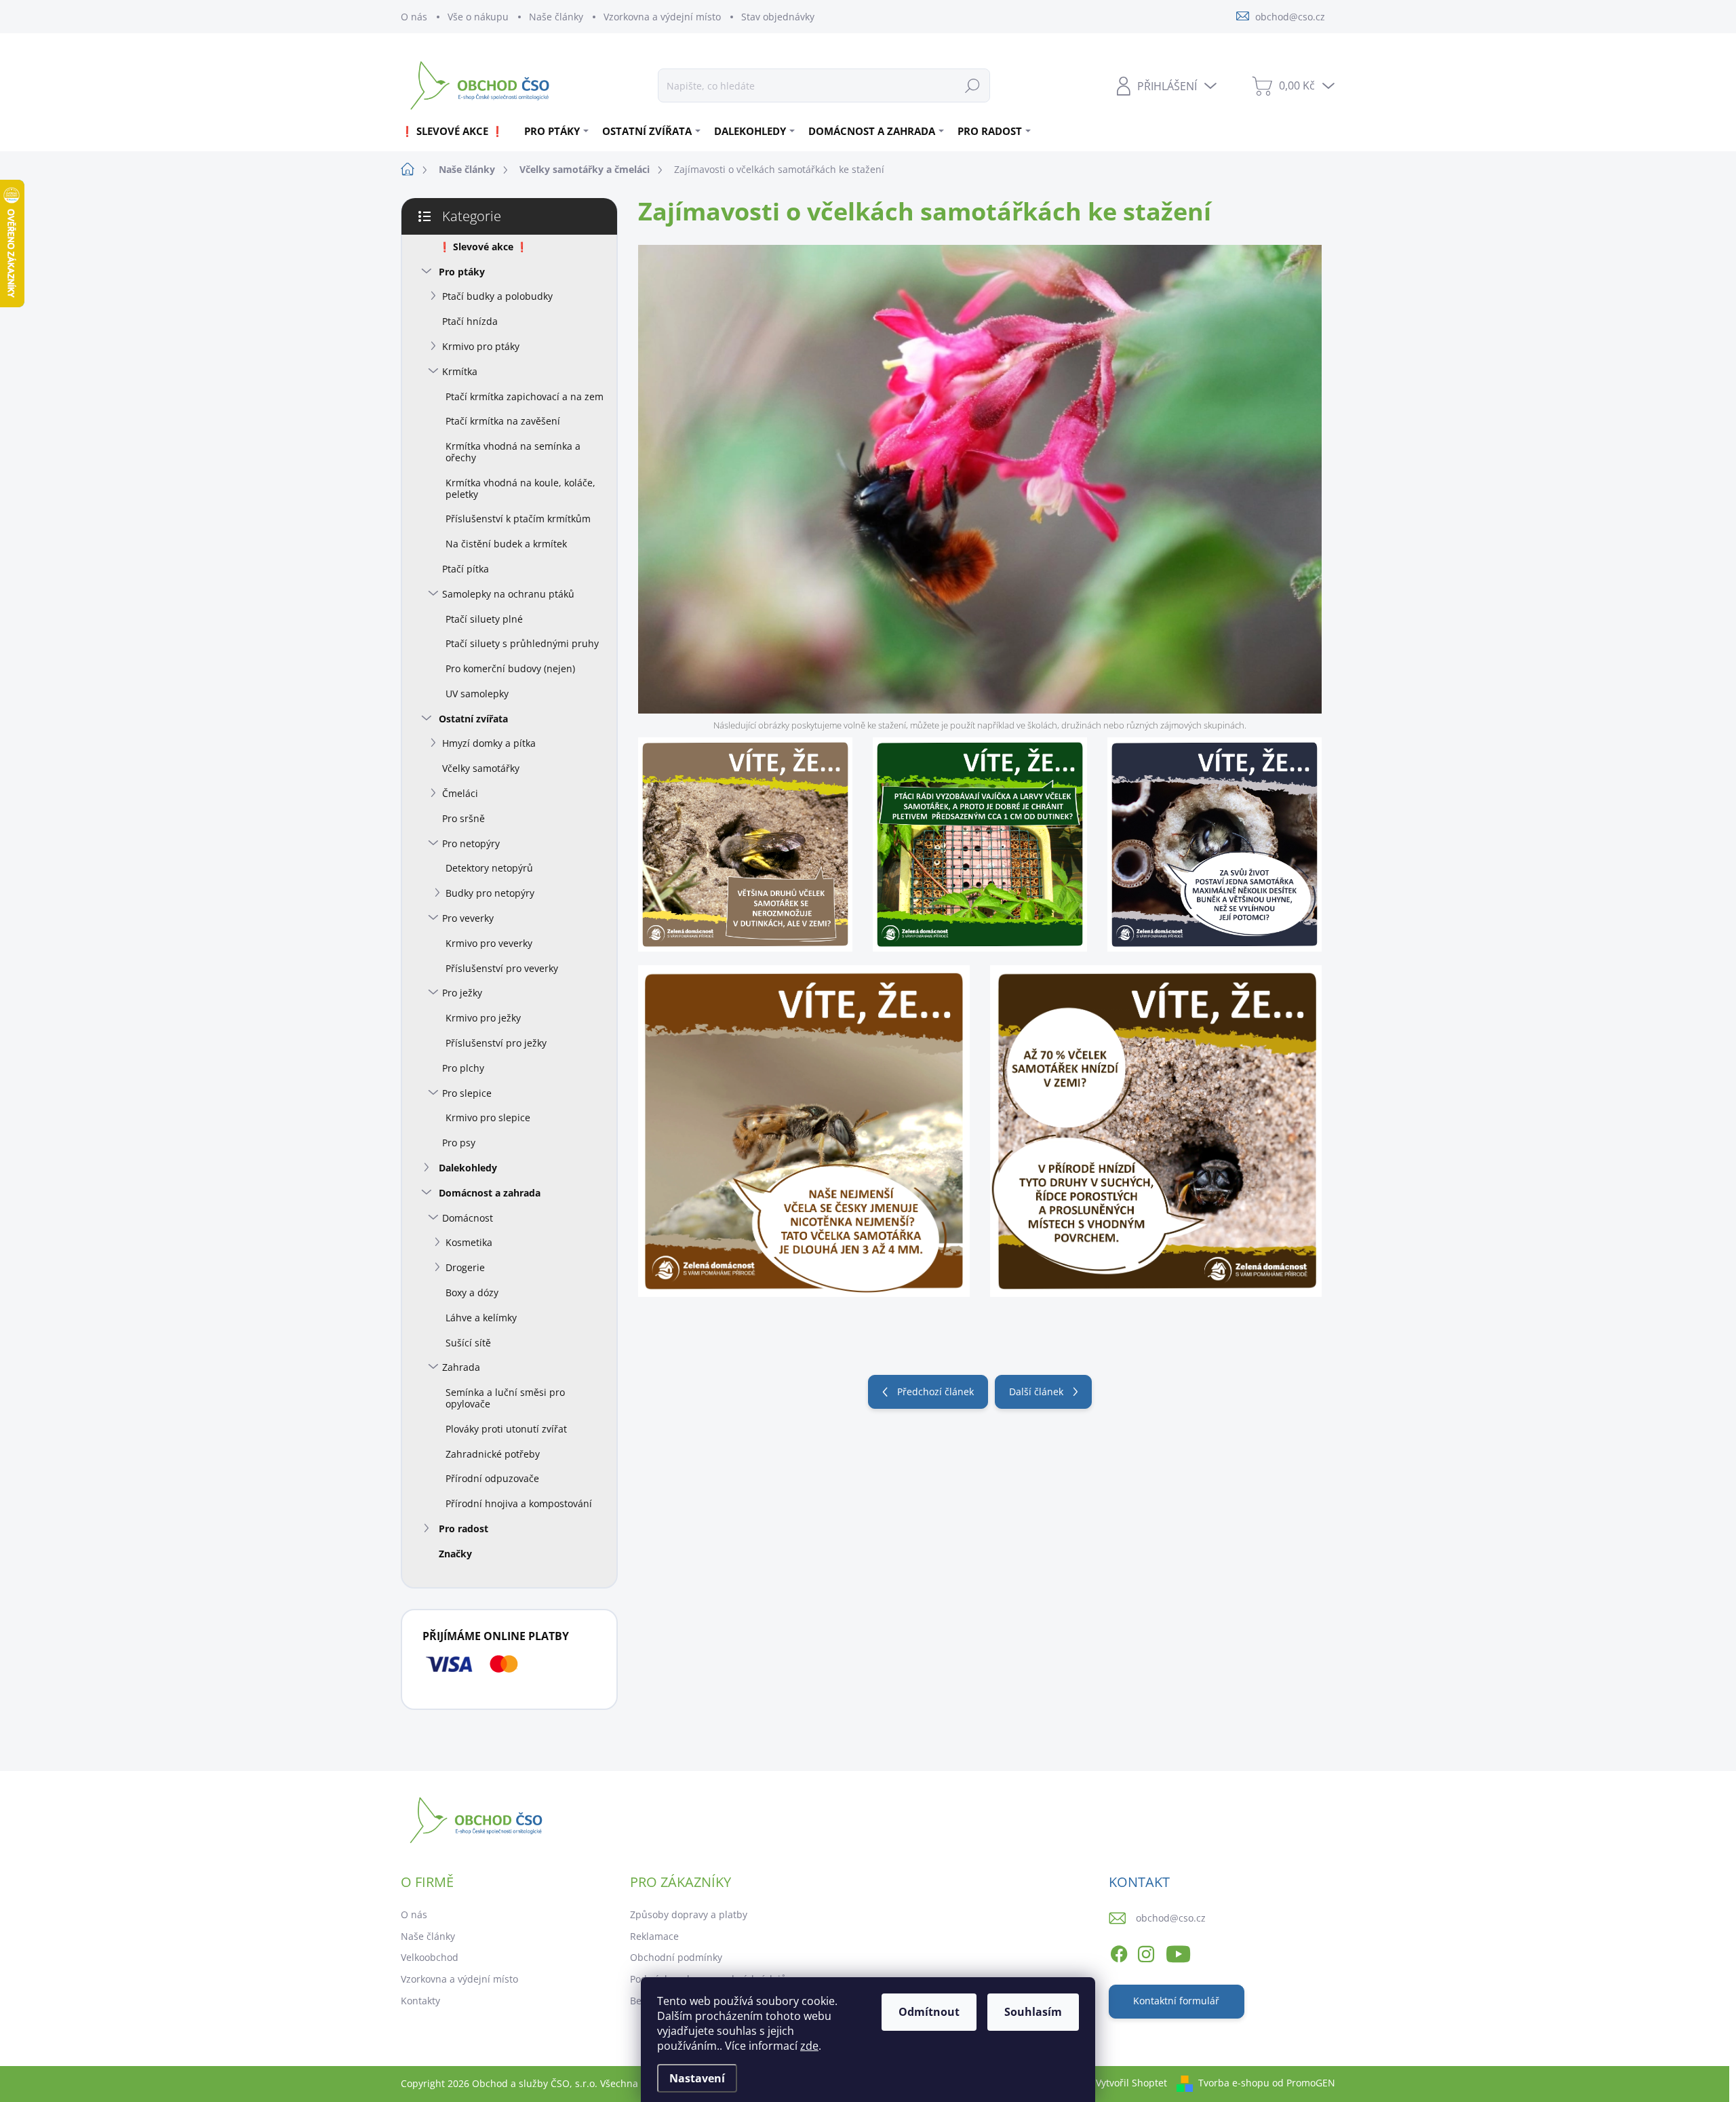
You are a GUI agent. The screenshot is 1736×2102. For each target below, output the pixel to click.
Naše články (556, 17)
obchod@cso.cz (1171, 1918)
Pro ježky (462, 993)
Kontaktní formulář (1176, 2001)
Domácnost (468, 1218)
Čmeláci (460, 793)
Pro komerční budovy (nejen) (510, 668)
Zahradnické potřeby (493, 1454)
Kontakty (420, 2001)
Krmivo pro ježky (483, 1018)
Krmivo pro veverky (489, 943)
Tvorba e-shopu (1234, 2083)
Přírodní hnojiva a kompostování (519, 1503)
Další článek (1036, 1391)
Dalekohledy (468, 1168)
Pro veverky (468, 918)
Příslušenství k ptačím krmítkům (518, 519)
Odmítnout (929, 2012)
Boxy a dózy (472, 1292)
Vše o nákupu (478, 17)
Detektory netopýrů (489, 868)
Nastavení (697, 2078)
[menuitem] (457, 131)
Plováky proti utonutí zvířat (506, 1429)
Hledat (972, 85)
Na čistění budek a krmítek (506, 544)
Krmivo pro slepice (488, 1117)
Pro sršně (463, 818)
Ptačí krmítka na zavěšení (503, 421)
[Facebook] (1119, 1952)
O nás (414, 17)
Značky (455, 1554)
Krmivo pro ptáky (481, 346)
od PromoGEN (1304, 2083)
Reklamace (654, 1936)
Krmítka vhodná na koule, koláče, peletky (520, 488)
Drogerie (465, 1267)
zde (809, 2046)
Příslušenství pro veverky (502, 968)
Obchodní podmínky (676, 1957)
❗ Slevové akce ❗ (483, 247)
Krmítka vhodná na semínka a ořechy (513, 452)
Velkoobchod (430, 1957)
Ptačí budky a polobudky (497, 296)
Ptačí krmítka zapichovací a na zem (525, 396)
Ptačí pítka (466, 569)
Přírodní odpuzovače (492, 1478)
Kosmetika (469, 1242)
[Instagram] (1146, 1952)
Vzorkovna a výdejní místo (662, 17)
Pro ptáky (462, 272)
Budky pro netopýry (490, 893)
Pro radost (463, 1529)
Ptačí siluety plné (484, 619)
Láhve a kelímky (481, 1318)
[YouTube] (1178, 1952)
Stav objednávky (778, 17)
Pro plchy (463, 1068)
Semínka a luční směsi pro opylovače (505, 1398)
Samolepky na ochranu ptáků (508, 594)
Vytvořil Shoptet (1131, 2083)
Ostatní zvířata (473, 719)
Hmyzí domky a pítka (489, 743)
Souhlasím (1033, 2012)
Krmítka (460, 371)
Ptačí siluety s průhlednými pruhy (522, 643)
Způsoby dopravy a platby (689, 1914)
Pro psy (459, 1143)
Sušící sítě (468, 1343)
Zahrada (461, 1367)
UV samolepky (477, 694)
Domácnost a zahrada (490, 1193)
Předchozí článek (935, 1391)
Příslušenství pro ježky (496, 1043)
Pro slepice (467, 1093)
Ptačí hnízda (470, 321)
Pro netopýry (471, 843)
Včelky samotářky (481, 768)
